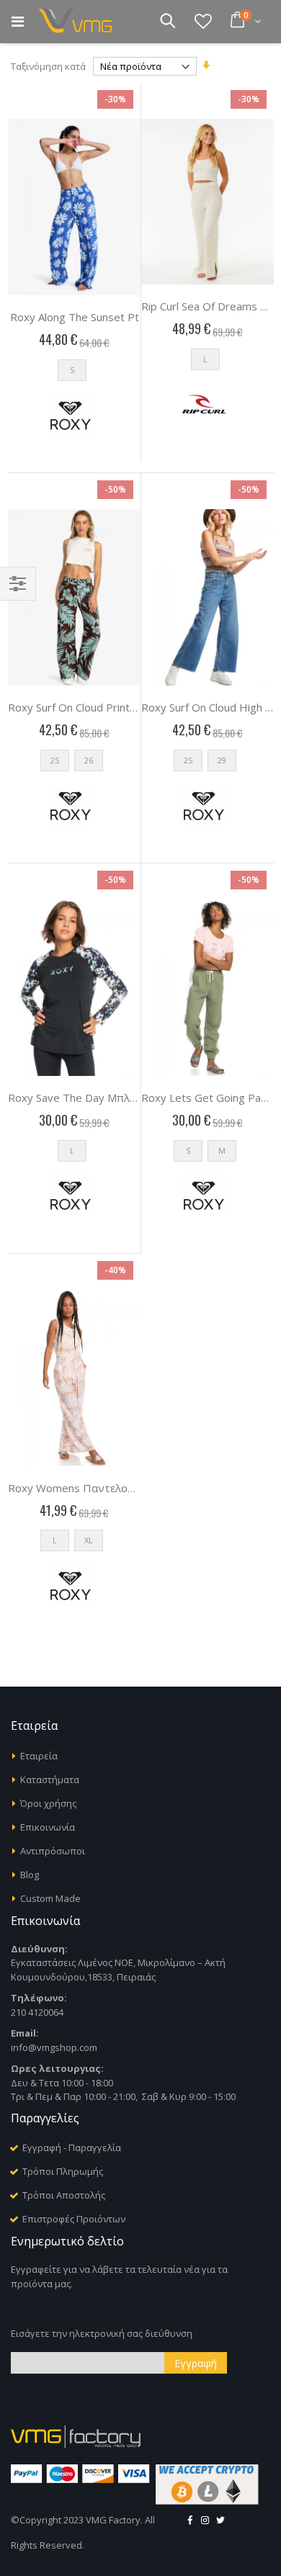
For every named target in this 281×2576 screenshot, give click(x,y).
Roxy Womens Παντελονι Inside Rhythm (110, 1488)
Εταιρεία (39, 1756)
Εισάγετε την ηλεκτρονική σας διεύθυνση (102, 2333)
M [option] (222, 1150)
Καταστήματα (50, 1780)
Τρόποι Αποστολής (64, 2195)
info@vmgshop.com (54, 2047)
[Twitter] (220, 2520)
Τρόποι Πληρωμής (63, 2171)
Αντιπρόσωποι (53, 1851)
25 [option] (55, 760)
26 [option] (89, 760)
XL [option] (89, 1540)
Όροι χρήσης (48, 1803)
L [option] (205, 359)
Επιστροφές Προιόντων (74, 2219)
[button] (203, 21)
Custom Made (50, 1898)
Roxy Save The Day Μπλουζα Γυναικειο (107, 1098)
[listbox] (74, 373)
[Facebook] (189, 2520)
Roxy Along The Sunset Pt (75, 317)
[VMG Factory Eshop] (79, 22)
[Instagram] (205, 2520)
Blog (30, 1875)
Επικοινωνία (48, 1827)
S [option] (72, 370)
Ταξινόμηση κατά (48, 66)
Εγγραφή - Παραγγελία (72, 2148)
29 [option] (222, 760)
